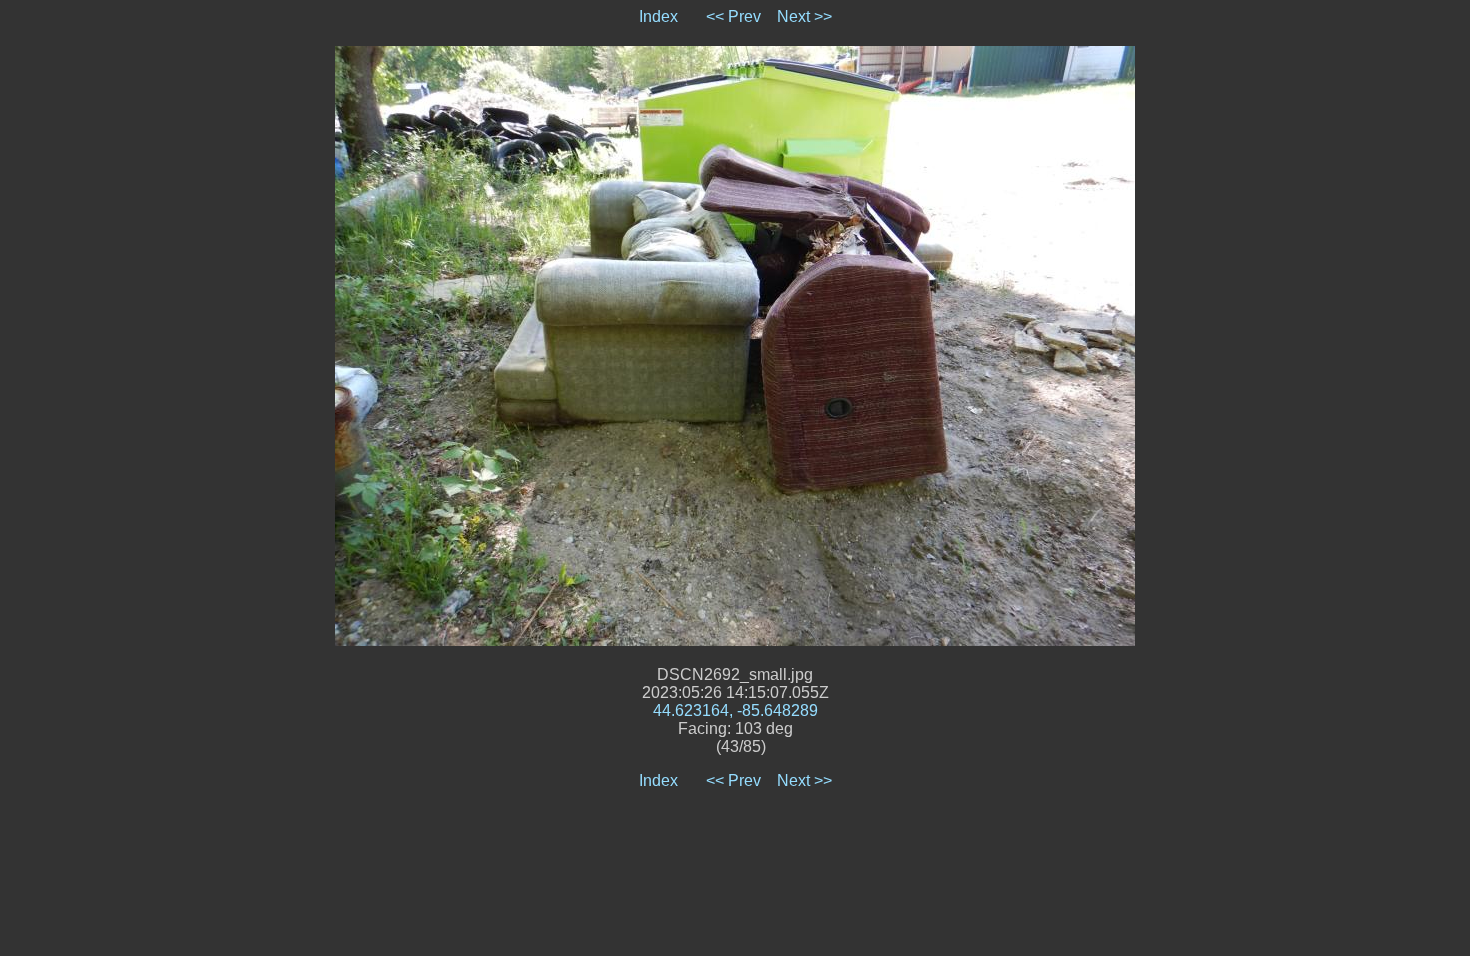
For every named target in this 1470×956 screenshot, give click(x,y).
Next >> (804, 16)
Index (658, 16)
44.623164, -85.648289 (735, 710)
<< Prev (733, 16)
